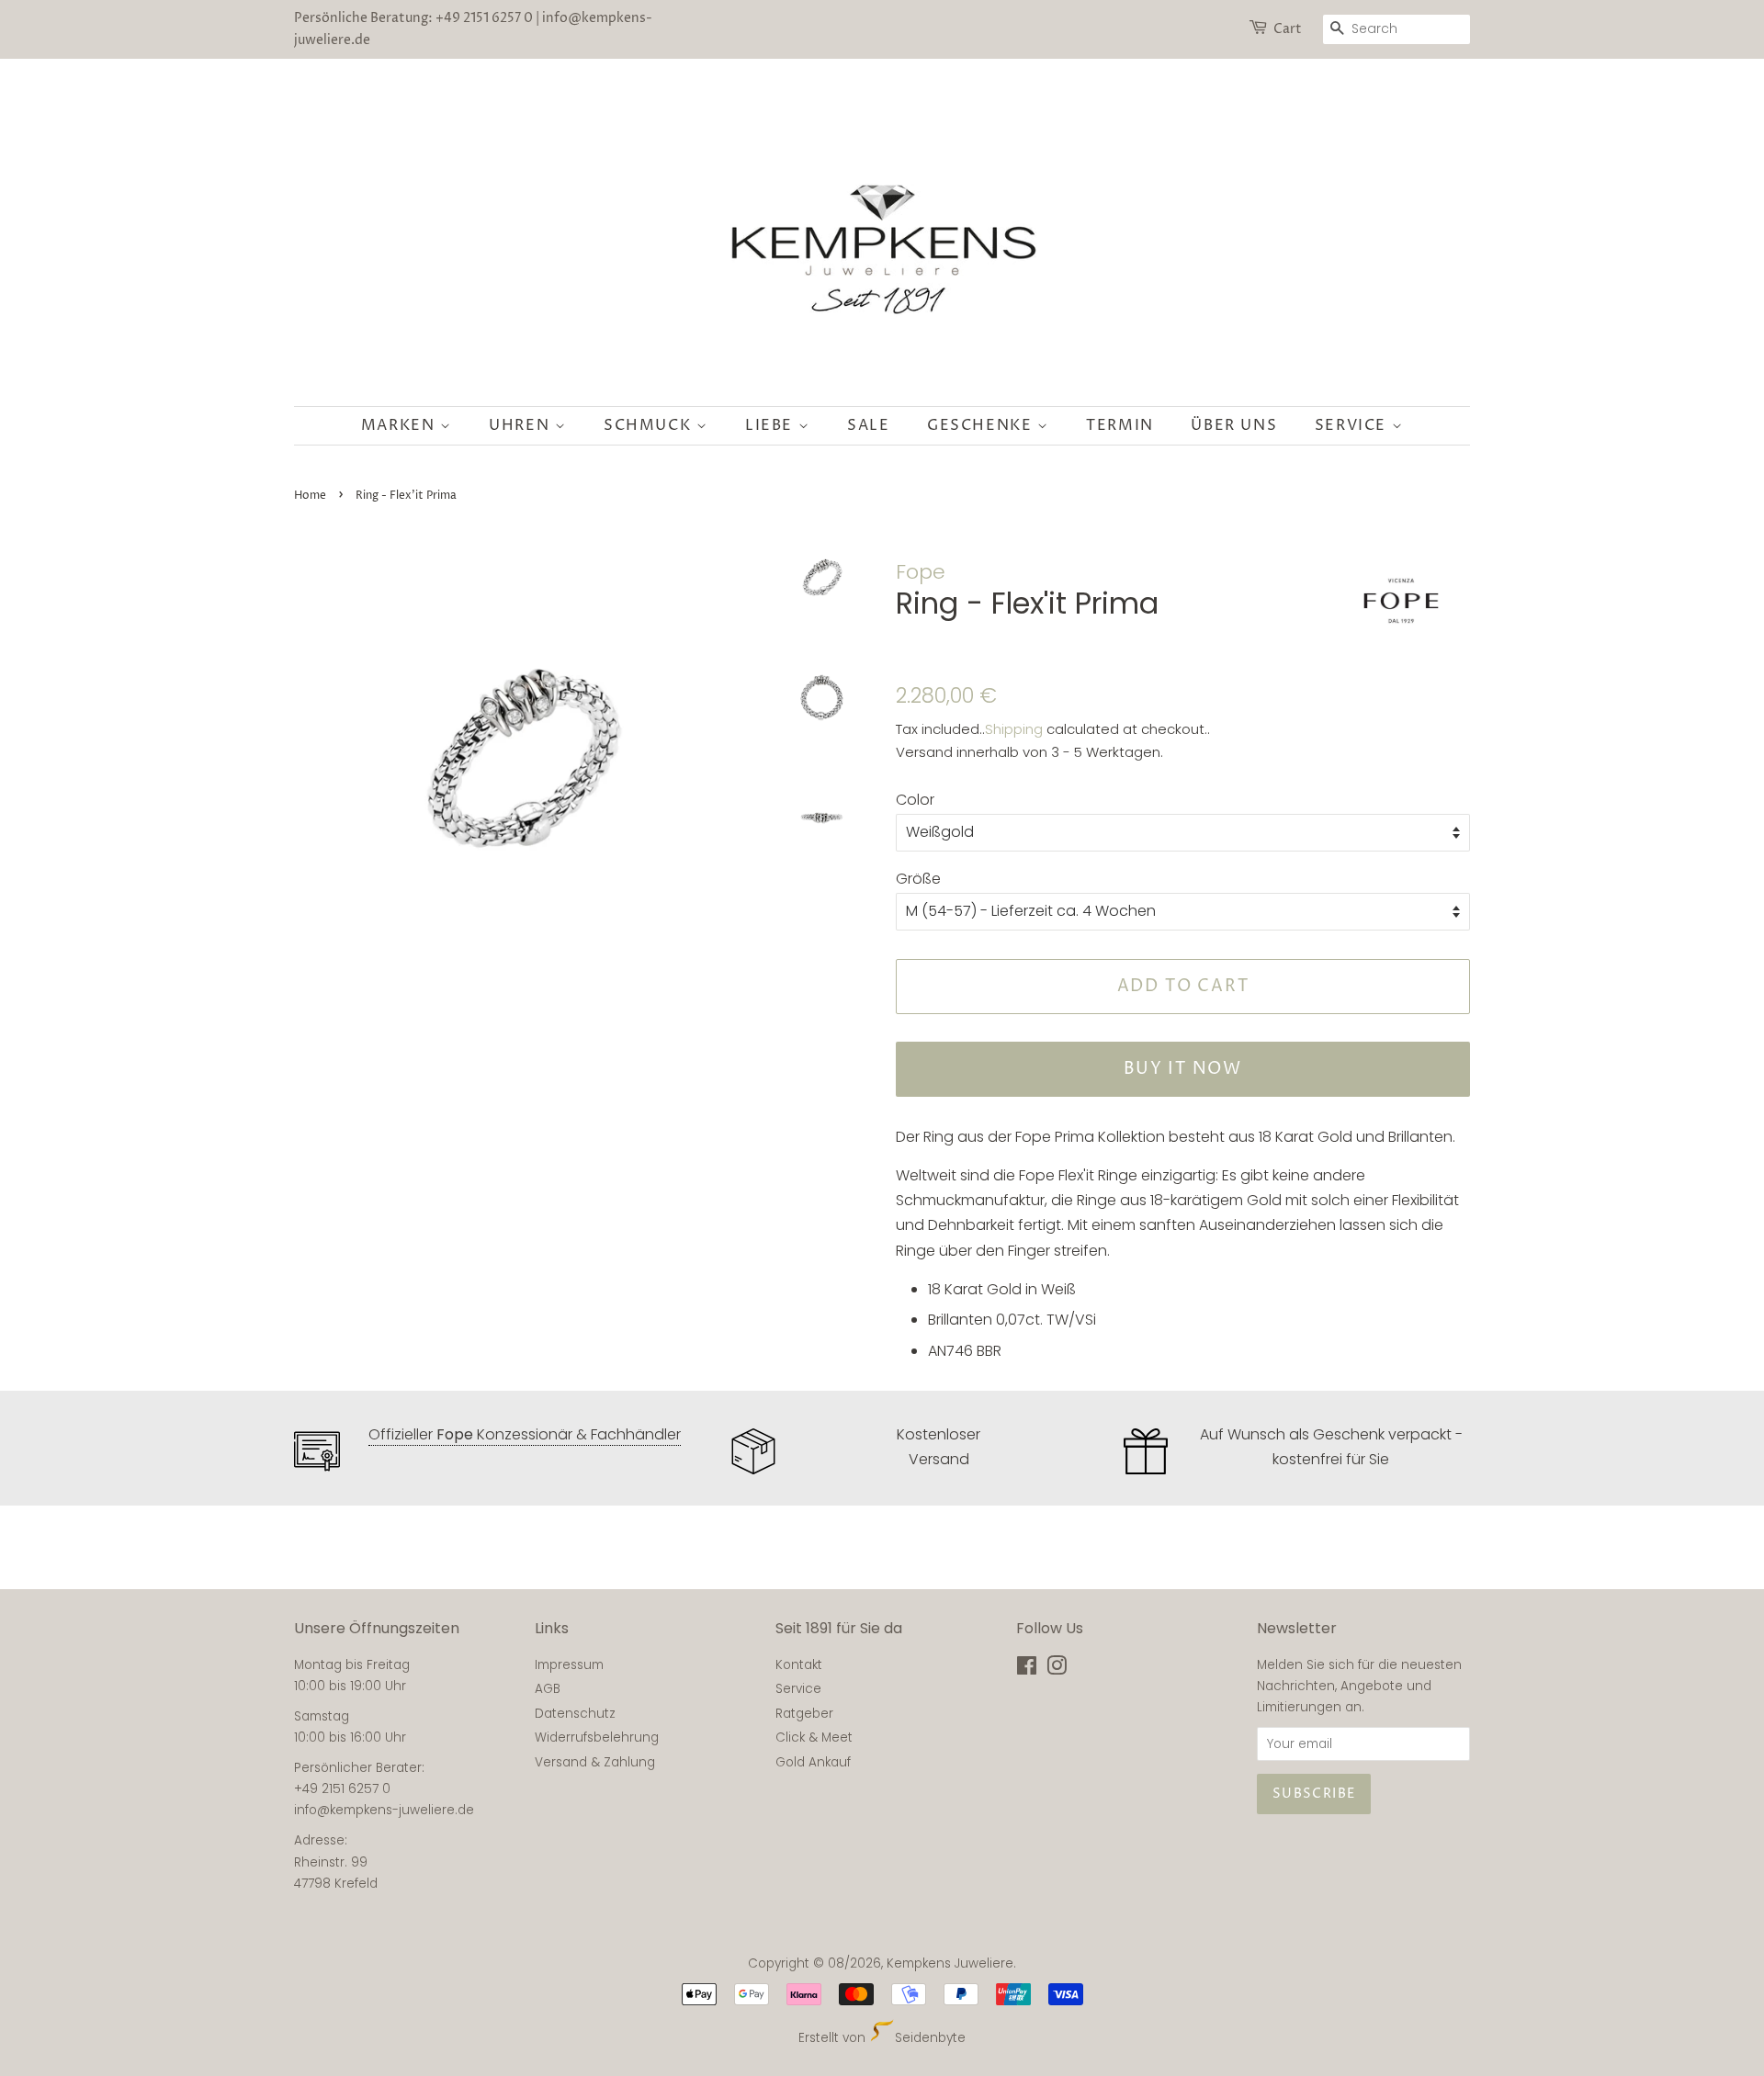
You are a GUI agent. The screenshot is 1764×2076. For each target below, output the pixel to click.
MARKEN (401, 425)
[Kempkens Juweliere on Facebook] (1027, 1670)
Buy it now (1183, 1069)
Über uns (1234, 425)
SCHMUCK (650, 425)
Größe (918, 879)
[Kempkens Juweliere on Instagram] (1057, 1670)
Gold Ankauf (813, 1762)
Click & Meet (814, 1738)
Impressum (569, 1665)
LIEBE (772, 425)
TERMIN (1120, 425)
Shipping (1014, 729)
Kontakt (799, 1665)
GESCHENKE (982, 425)
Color (915, 800)
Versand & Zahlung (595, 1762)
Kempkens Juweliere (950, 1963)
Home (310, 496)
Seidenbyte (930, 2038)
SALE (868, 425)
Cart (1288, 29)
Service (1353, 425)
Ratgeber (804, 1714)
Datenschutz (575, 1714)
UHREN (522, 425)
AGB (548, 1689)
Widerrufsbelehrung (597, 1738)
